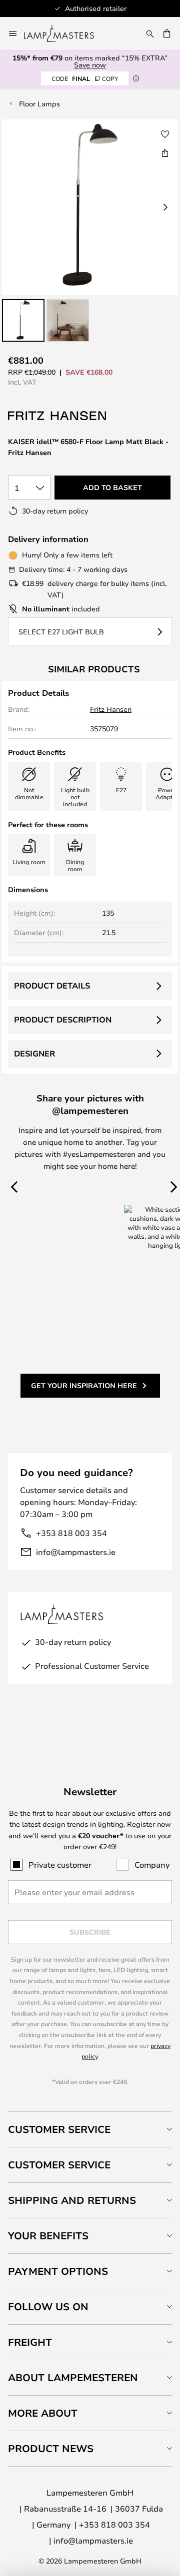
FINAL (85, 78)
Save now (90, 65)
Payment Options (58, 2271)
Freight (30, 2342)
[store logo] (65, 33)
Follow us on (48, 2307)
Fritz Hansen (111, 709)
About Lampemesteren (73, 2377)
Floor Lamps (39, 104)
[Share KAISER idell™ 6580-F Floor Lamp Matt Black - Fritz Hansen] (165, 153)
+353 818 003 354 (71, 1533)
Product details (52, 986)
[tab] (90, 2129)
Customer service (59, 2165)
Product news (51, 2448)
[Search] (150, 33)
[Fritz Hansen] (58, 416)
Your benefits (48, 2236)
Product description (63, 1020)
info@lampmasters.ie (76, 1552)
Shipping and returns (72, 2200)
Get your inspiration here (84, 1385)
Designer (34, 1053)
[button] (23, 320)
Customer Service (59, 2129)
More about (43, 2413)
